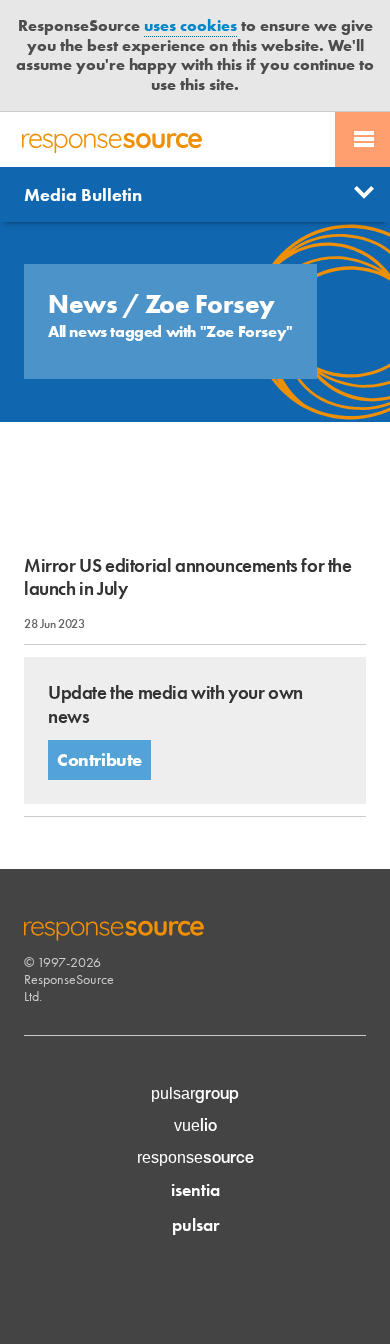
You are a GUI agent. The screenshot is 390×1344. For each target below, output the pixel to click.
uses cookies (190, 25)
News (85, 304)
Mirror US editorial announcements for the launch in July (188, 577)
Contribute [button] (99, 759)
